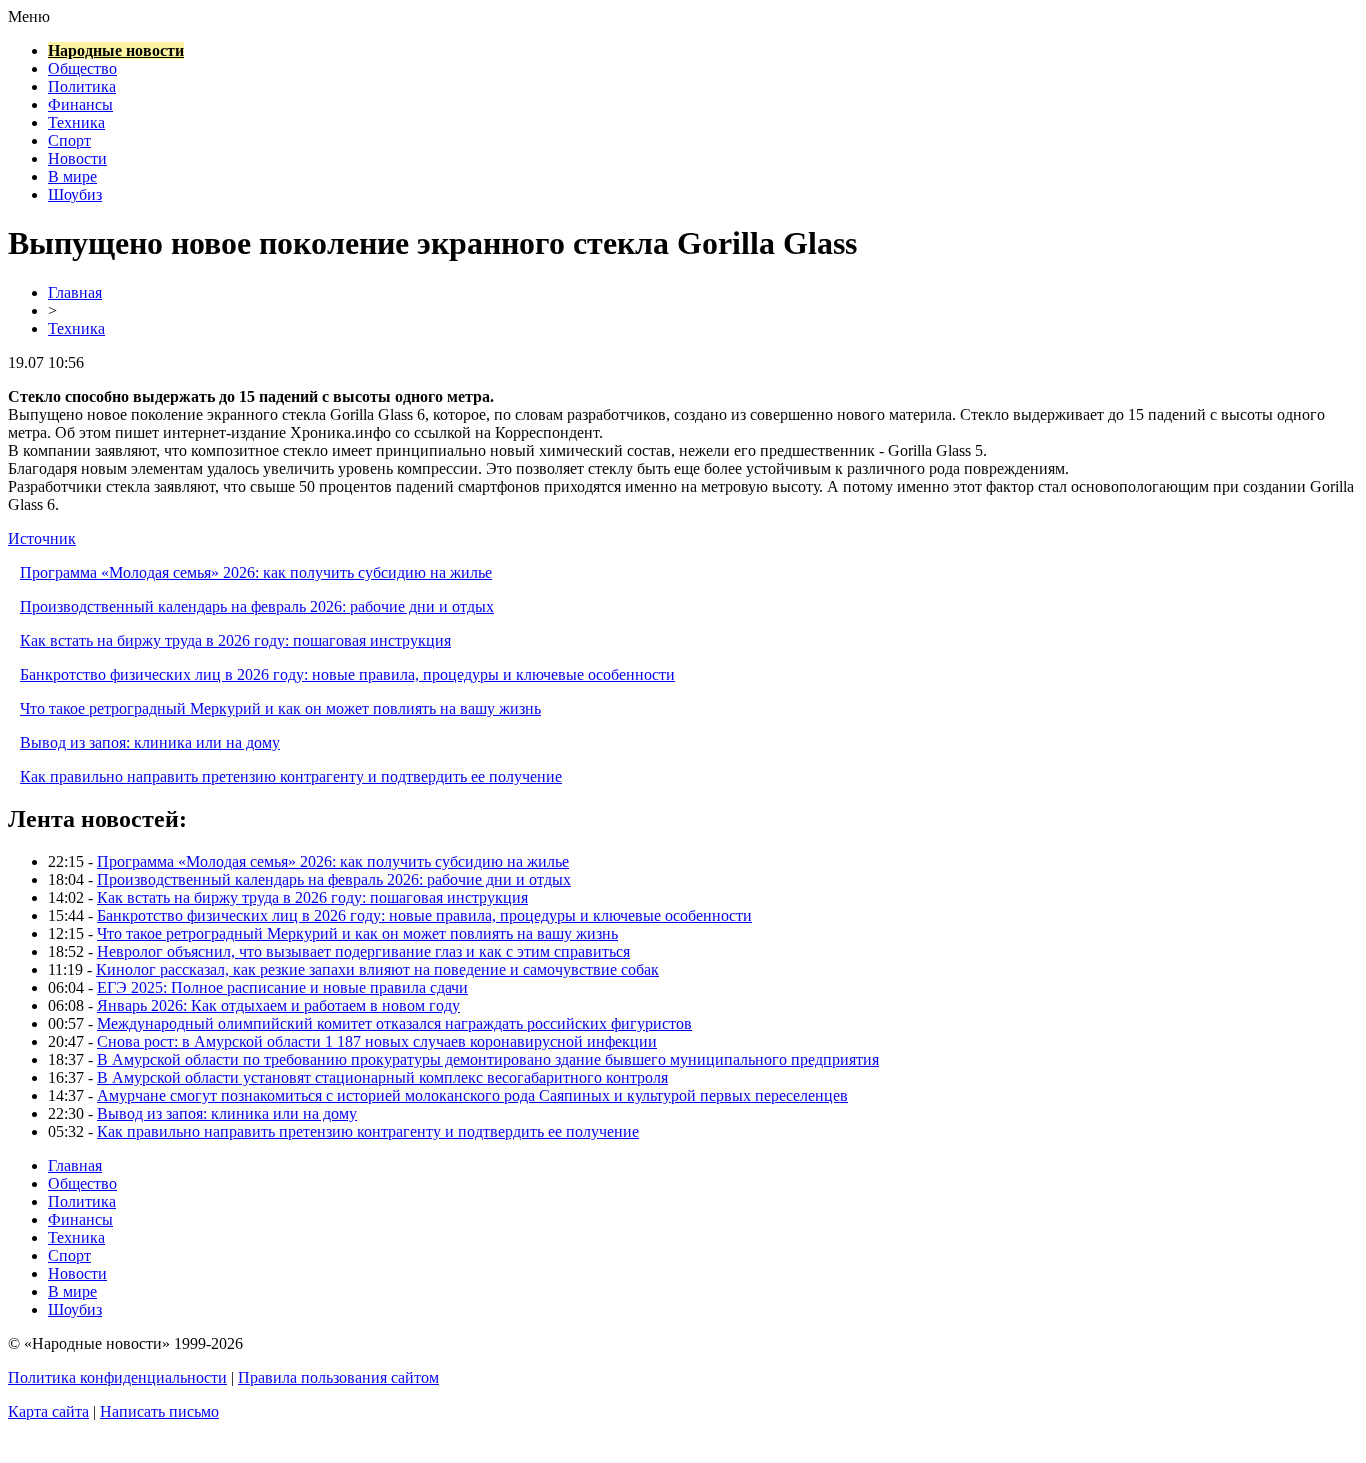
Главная (75, 292)
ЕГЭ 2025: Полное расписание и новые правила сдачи (282, 987)
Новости (77, 158)
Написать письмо (159, 1411)
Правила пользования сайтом (338, 1377)
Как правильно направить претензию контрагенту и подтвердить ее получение (291, 776)
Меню (29, 16)
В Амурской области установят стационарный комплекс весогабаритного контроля (382, 1077)
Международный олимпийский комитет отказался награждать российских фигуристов (394, 1023)
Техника (76, 122)
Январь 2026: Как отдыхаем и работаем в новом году (278, 1005)
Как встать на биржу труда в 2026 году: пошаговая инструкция (235, 640)
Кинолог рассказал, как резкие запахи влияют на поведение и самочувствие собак (377, 969)
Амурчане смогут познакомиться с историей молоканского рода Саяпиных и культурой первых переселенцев (472, 1095)
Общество (82, 68)
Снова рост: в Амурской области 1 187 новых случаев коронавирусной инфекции (377, 1041)
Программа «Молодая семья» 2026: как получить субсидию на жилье (256, 572)
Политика (82, 86)
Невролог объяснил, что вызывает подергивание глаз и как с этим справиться (363, 951)
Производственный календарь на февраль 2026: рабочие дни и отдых (257, 606)
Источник (42, 538)
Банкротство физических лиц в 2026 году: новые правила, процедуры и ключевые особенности (347, 674)
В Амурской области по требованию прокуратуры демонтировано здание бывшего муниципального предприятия (488, 1059)
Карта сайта (48, 1411)
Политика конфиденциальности (117, 1377)
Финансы (80, 104)
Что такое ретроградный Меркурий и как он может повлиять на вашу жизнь (280, 708)
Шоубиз (75, 194)
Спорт (69, 140)
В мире (72, 176)
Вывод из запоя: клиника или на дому (150, 742)
